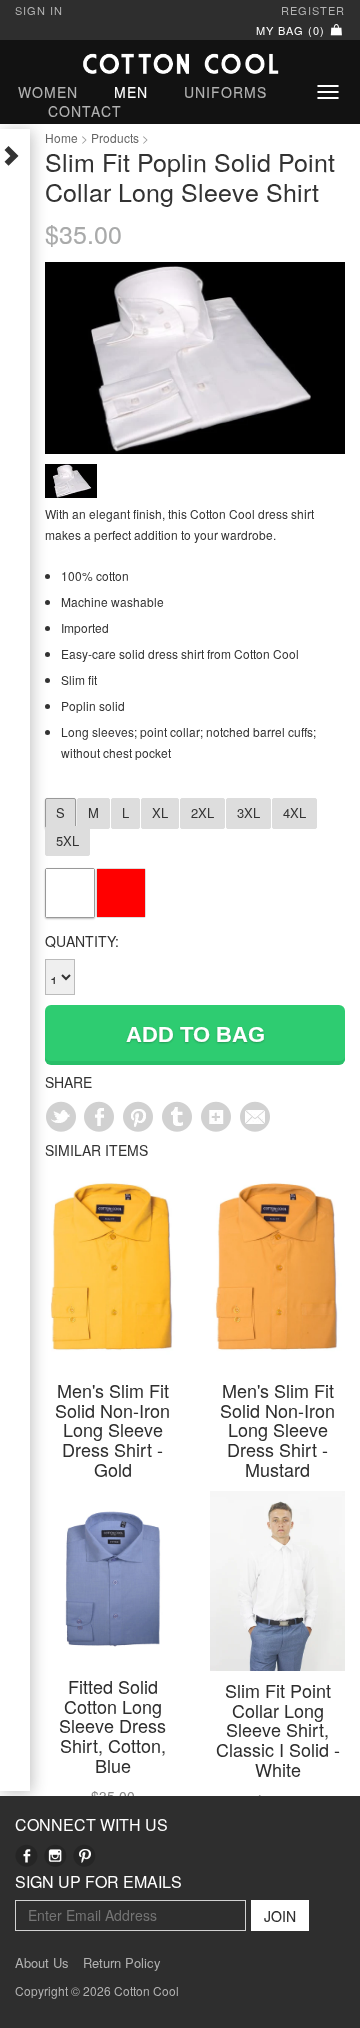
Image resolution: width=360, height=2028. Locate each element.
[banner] (180, 63)
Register (313, 10)
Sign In (39, 10)
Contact (85, 111)
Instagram (55, 1855)
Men (131, 92)
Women (48, 92)
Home (61, 137)
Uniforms (225, 92)
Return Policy (122, 1963)
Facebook (26, 1855)
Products (115, 137)
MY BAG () (292, 30)
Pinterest (84, 1855)
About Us (42, 1963)
